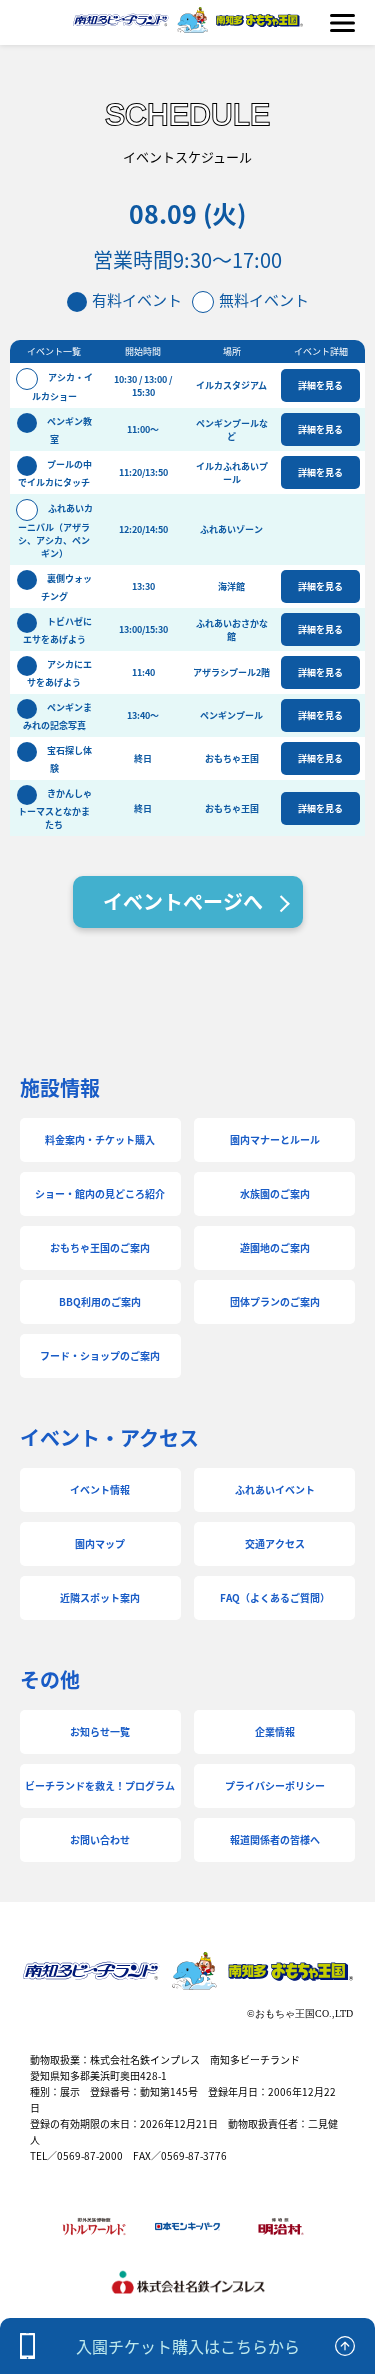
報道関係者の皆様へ (275, 1839)
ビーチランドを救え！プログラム (100, 1785)
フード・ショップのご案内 (100, 1355)
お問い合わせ (100, 1839)
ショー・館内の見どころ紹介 (100, 1193)
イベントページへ (183, 901)
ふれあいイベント (275, 1489)
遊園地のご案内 (275, 1247)
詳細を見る (320, 385)
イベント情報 (100, 1489)
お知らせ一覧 (100, 1731)
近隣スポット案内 (100, 1597)
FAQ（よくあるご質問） (275, 1597)
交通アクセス (275, 1543)
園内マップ (100, 1543)
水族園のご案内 (275, 1193)
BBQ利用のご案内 (100, 1301)
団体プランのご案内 (275, 1301)
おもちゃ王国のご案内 (100, 1247)
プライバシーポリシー (275, 1785)
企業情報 (275, 1731)
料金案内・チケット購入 (100, 1139)
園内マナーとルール (275, 1139)
